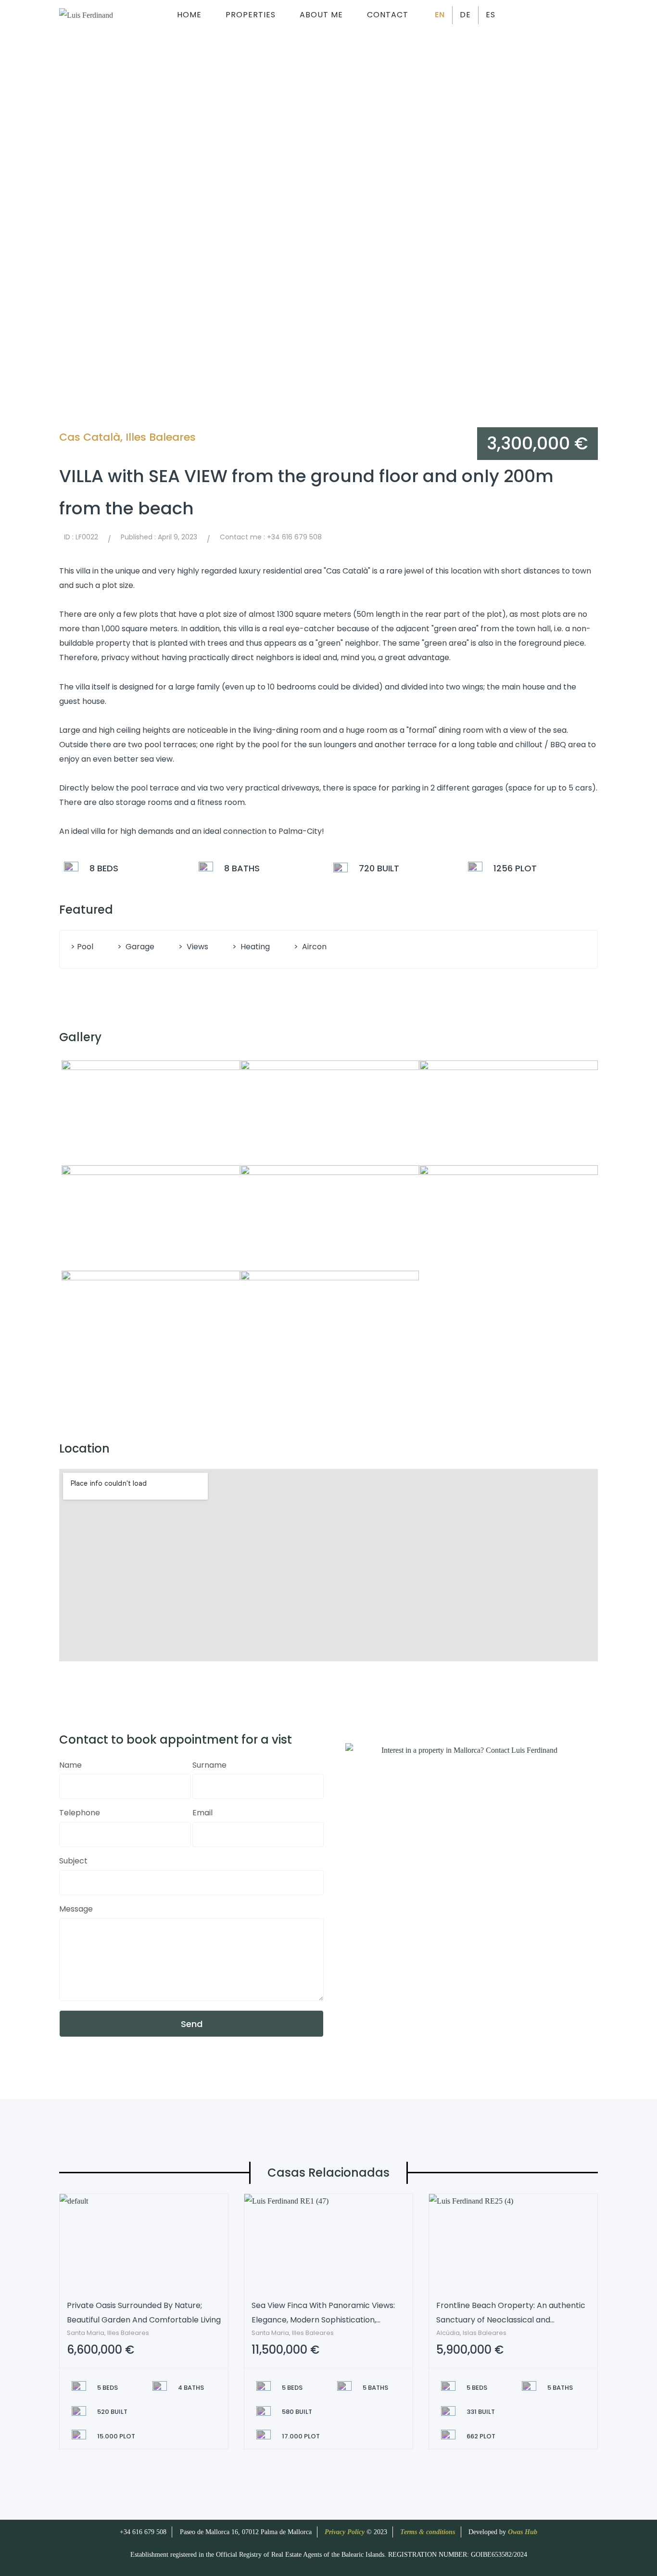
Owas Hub (523, 2532)
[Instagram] (571, 15)
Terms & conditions (428, 2532)
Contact (388, 15)
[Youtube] (593, 15)
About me (321, 15)
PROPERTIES (251, 15)
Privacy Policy (346, 2532)
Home (189, 15)
